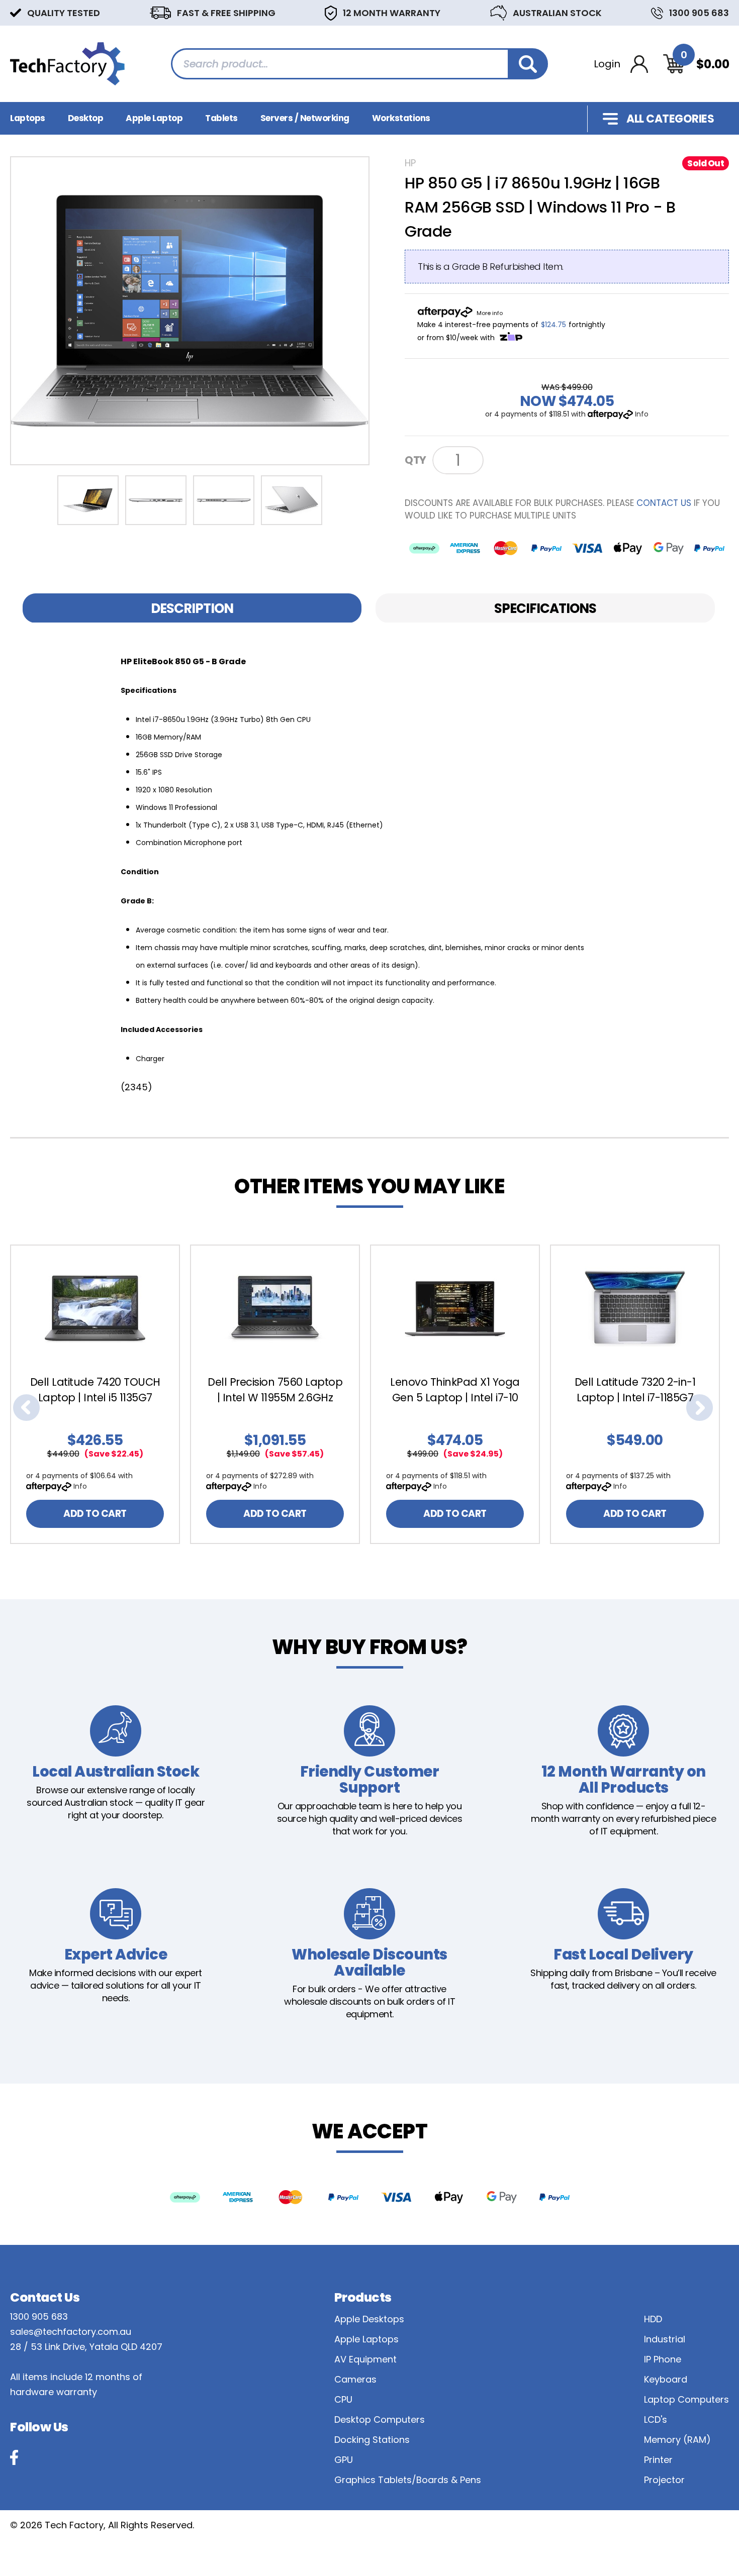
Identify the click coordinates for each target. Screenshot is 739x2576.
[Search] (528, 64)
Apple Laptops (366, 2339)
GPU (344, 2460)
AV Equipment (365, 2359)
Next (700, 1408)
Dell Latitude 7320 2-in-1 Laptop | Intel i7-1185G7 (635, 1390)
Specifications (545, 608)
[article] (100, 1394)
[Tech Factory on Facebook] (14, 2457)
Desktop (86, 118)
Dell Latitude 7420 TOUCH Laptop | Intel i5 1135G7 (95, 1390)
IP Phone (663, 2359)
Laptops (28, 118)
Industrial (665, 2339)
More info (490, 313)
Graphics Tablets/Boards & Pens (408, 2480)
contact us (664, 503)
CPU (343, 2399)
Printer (658, 2460)
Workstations (401, 118)
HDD (653, 2319)
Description (192, 608)
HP (410, 163)
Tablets (221, 118)
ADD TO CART (95, 1514)
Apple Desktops (369, 2319)
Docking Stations (372, 2440)
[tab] (192, 608)
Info (642, 414)
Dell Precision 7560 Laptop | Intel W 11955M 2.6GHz (275, 1390)
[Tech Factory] (67, 63)
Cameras (355, 2379)
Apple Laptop (154, 118)
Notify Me (525, 459)
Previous (26, 1408)
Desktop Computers (380, 2419)
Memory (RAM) (677, 2440)
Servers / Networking (305, 118)
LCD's (656, 2419)
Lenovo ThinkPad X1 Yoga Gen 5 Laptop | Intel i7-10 (455, 1390)
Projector (664, 2480)
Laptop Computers (686, 2399)
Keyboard (666, 2379)
